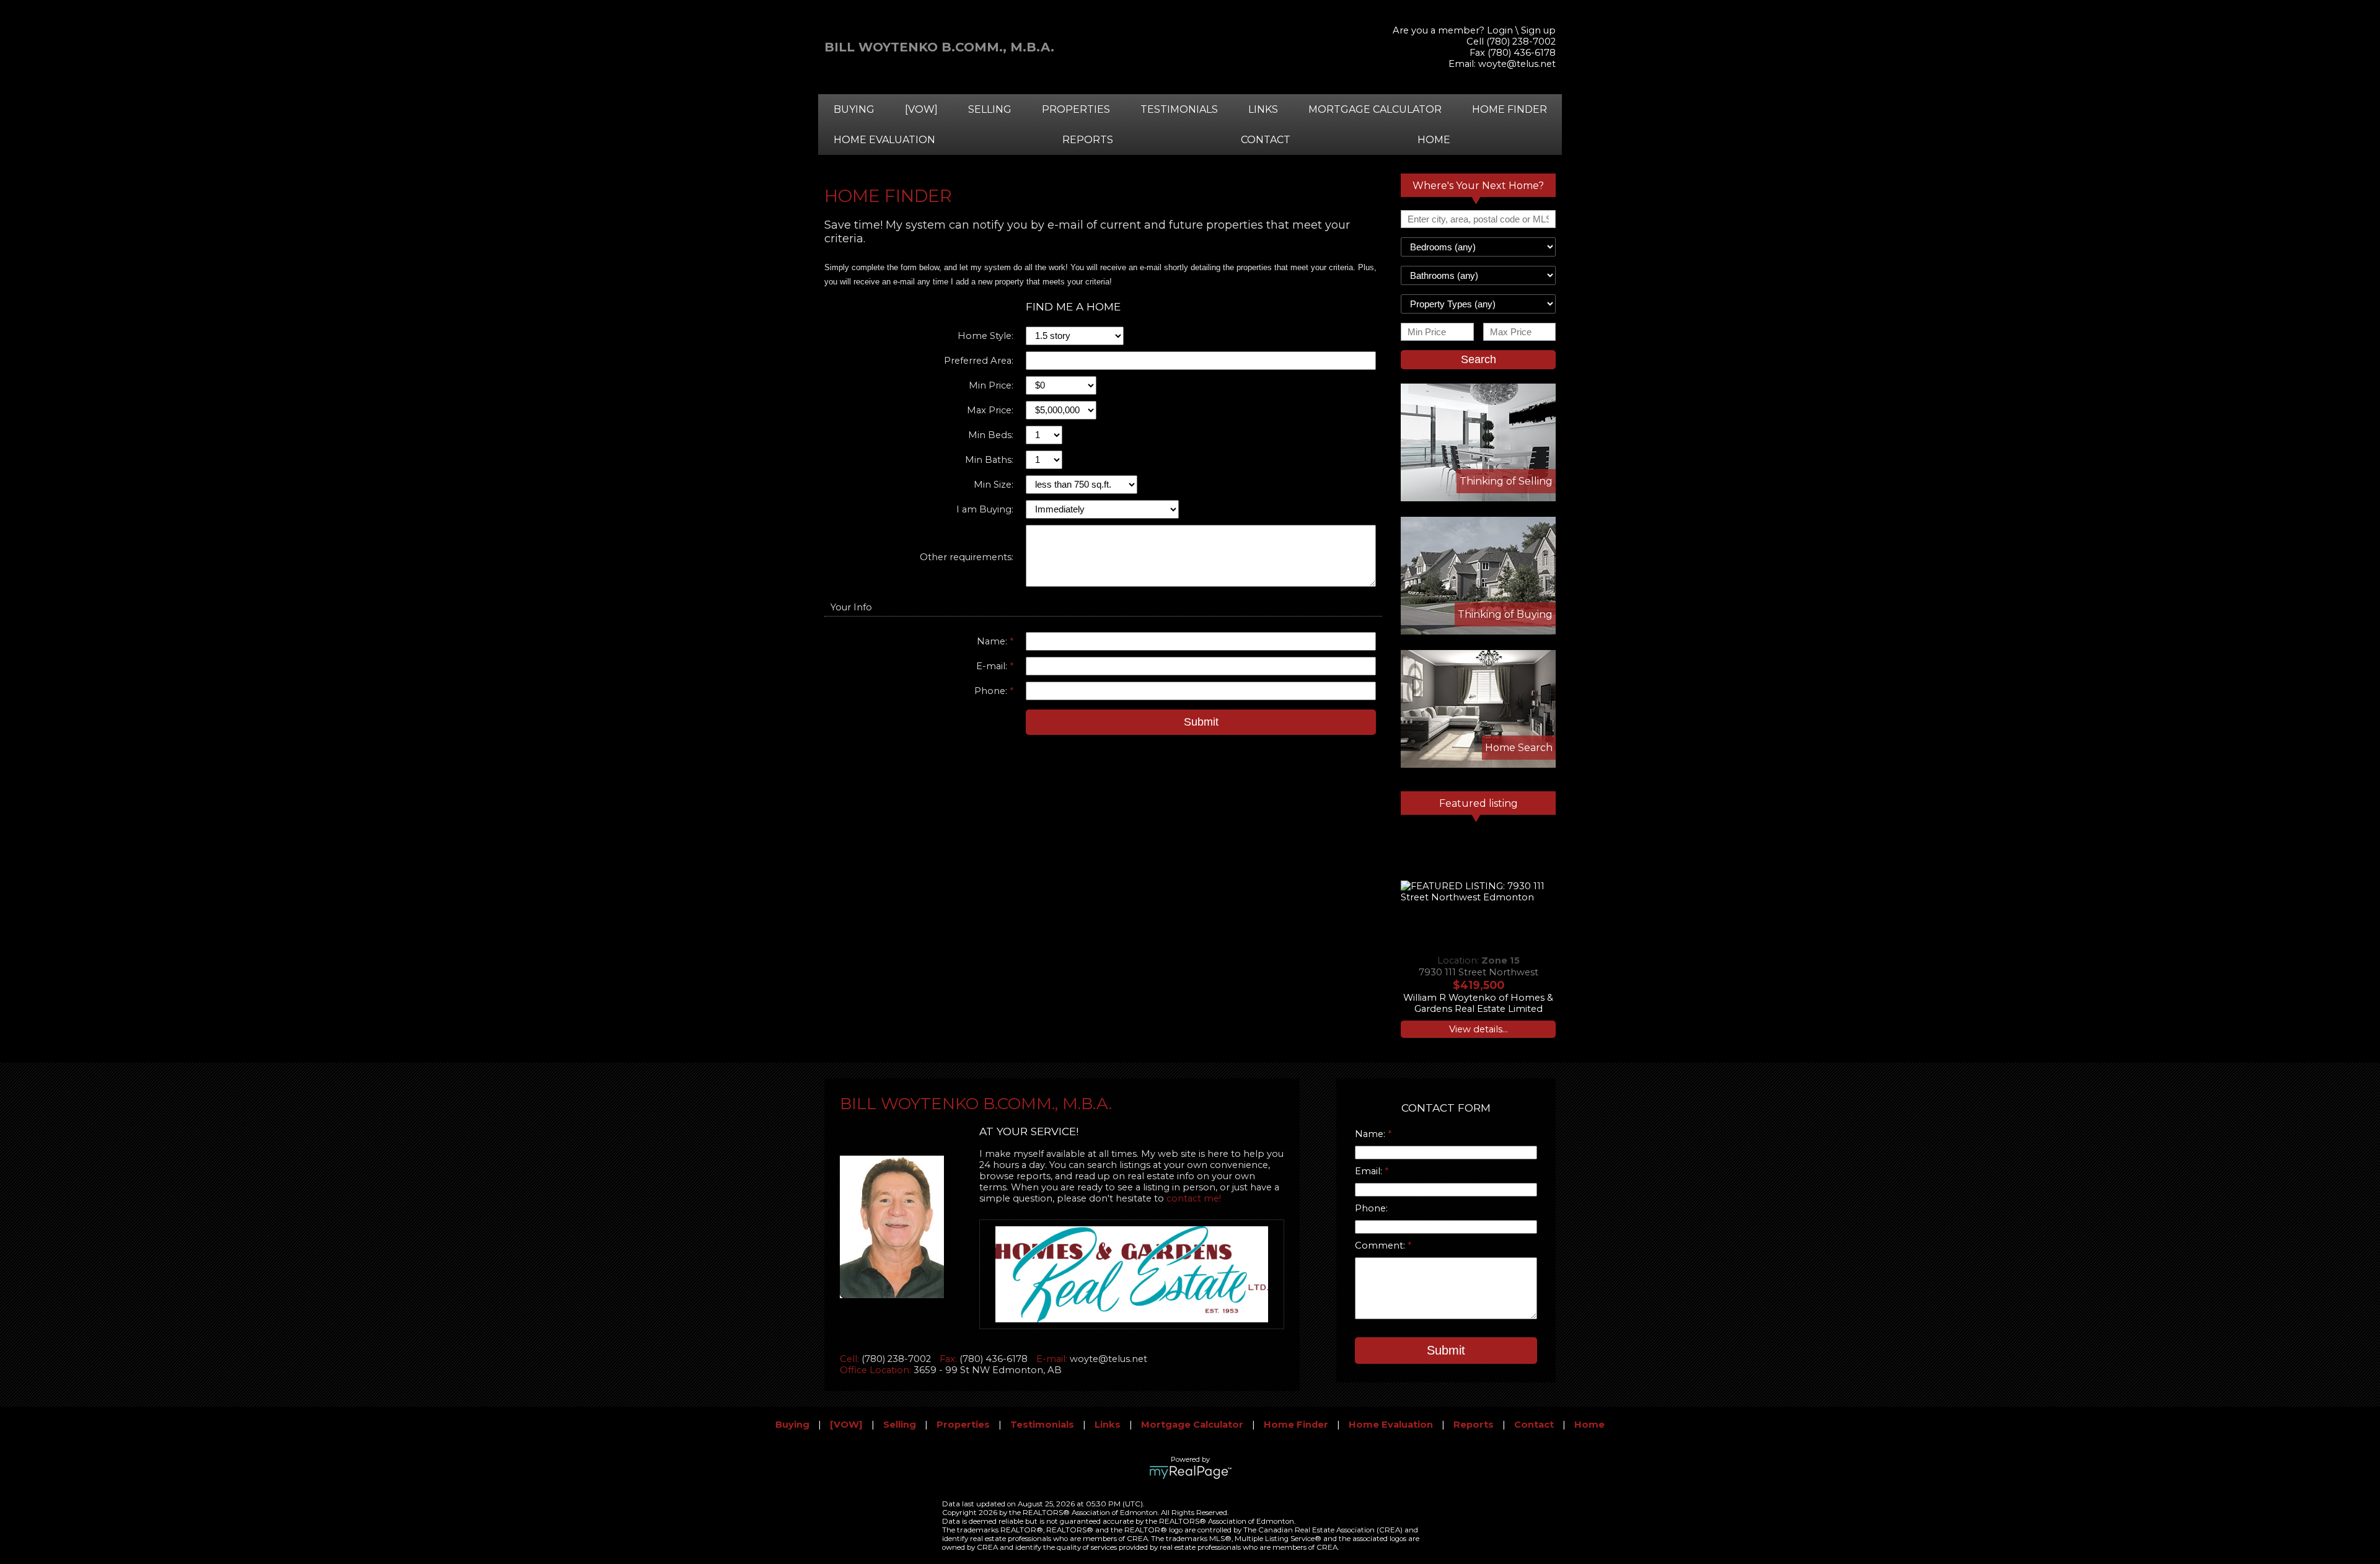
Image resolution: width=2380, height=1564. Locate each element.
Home (1434, 140)
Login (1500, 30)
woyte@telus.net (1517, 64)
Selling (990, 109)
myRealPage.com (1190, 1472)
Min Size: (994, 485)
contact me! (1194, 1198)
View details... (1479, 1029)
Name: (993, 641)
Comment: (1381, 1245)
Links (1263, 109)
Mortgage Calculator (1375, 109)
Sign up (1538, 30)
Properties (1076, 109)
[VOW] (921, 109)
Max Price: (990, 410)
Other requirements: (967, 557)
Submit (1201, 722)
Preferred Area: (979, 361)
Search (1479, 359)
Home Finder (1510, 109)
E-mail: (993, 666)
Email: (1370, 1171)
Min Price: (991, 385)
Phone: (992, 691)
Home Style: (985, 336)
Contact (1266, 140)
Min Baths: (989, 460)
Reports (1088, 140)
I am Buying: (985, 509)
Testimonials (1179, 109)
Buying (854, 109)
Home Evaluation (884, 140)
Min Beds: (991, 435)
